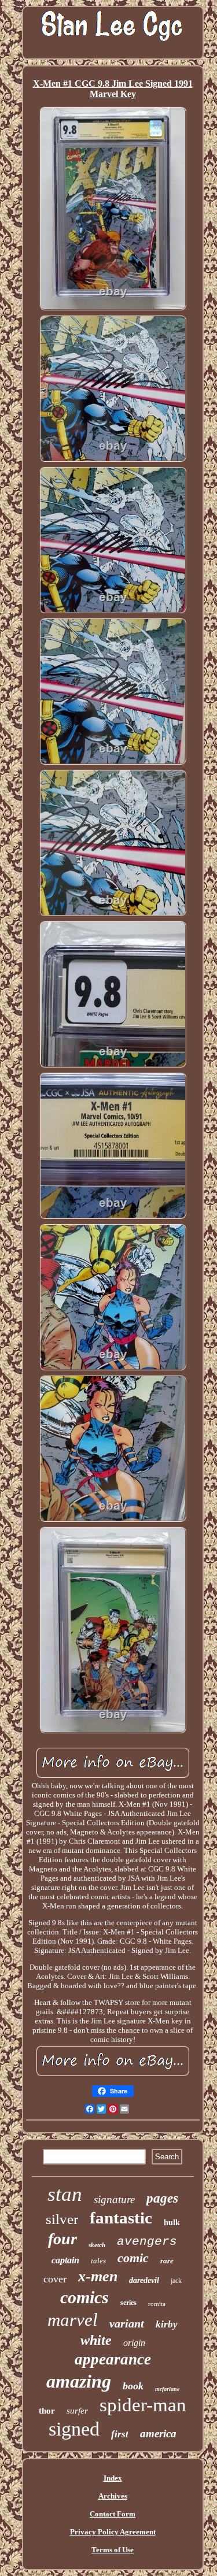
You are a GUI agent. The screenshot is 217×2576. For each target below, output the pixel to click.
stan (65, 2194)
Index (113, 2478)
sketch (97, 2245)
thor (47, 2411)
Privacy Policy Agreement (113, 2532)
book (133, 2386)
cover (55, 2279)
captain (65, 2260)
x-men (98, 2276)
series (128, 2303)
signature (114, 2199)
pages (162, 2198)
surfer (77, 2411)
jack (176, 2281)
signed (74, 2429)
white (96, 2340)
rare (167, 2261)
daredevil (144, 2280)
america (158, 2434)
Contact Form (113, 2514)
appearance (113, 2359)
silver (62, 2219)
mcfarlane (167, 2389)
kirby (167, 2324)
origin (134, 2343)
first (120, 2434)
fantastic (121, 2218)
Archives (113, 2496)
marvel (73, 2320)
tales (98, 2261)
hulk (172, 2223)
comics (84, 2297)
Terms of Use (113, 2550)
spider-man (143, 2405)
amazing (79, 2381)
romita (157, 2304)
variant (127, 2323)
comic (133, 2258)
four (62, 2239)
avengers (147, 2242)
